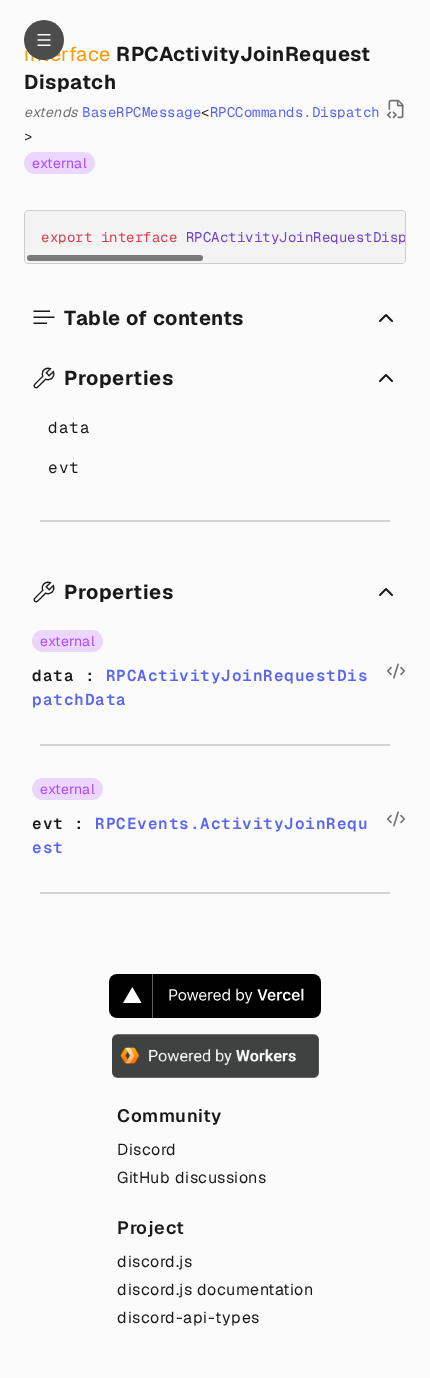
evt (64, 467)
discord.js (154, 1261)
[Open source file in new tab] (396, 109)
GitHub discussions (191, 1177)
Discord (147, 1149)
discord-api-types (188, 1317)
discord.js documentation (215, 1289)
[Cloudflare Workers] (215, 1056)
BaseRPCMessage (141, 112)
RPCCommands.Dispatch (295, 112)
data (69, 427)
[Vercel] (215, 996)
